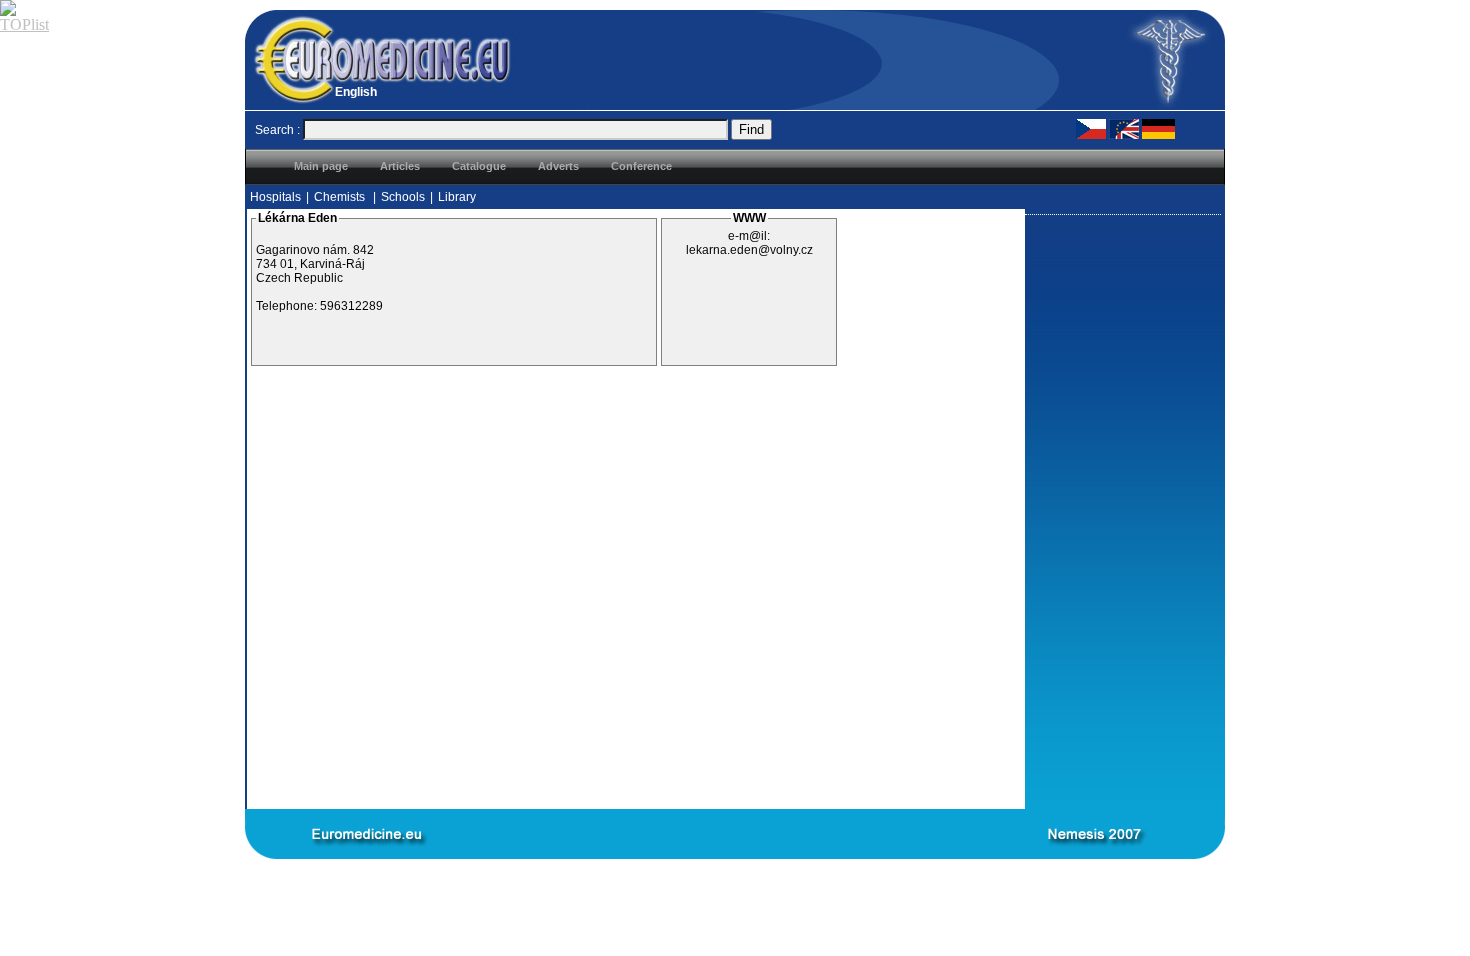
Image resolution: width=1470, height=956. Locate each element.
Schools (403, 197)
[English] (1124, 128)
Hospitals (275, 197)
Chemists (341, 197)
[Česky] (1091, 128)
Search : (277, 130)
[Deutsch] (1158, 128)
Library (457, 197)
